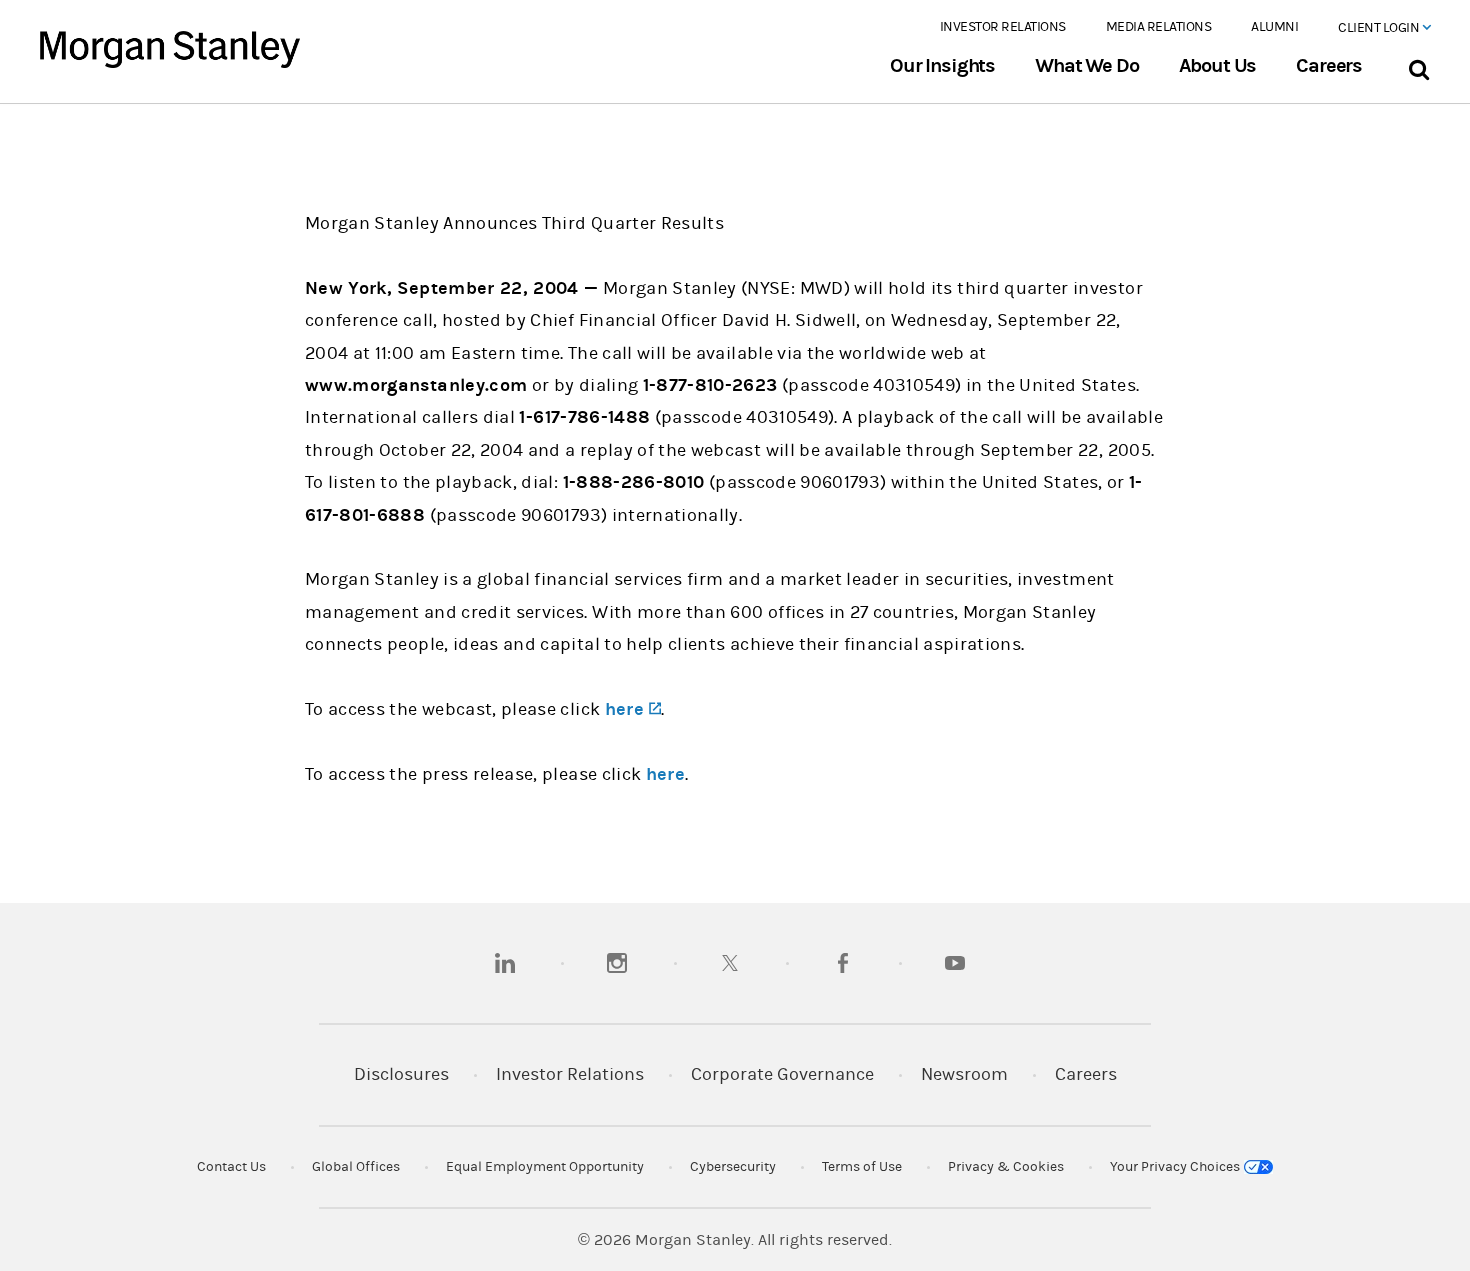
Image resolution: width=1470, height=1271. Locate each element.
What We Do (1086, 66)
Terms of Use (862, 1167)
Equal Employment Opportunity (545, 1167)
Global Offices (356, 1167)
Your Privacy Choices (1176, 1167)
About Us (1218, 66)
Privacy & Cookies (1006, 1167)
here (665, 774)
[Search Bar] (1418, 65)
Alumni (1274, 27)
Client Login (1380, 28)
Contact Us (231, 1167)
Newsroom (964, 1074)
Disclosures (401, 1074)
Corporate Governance (782, 1074)
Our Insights (942, 66)
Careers (1329, 66)
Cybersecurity (733, 1167)
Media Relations (1159, 27)
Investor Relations (1003, 27)
